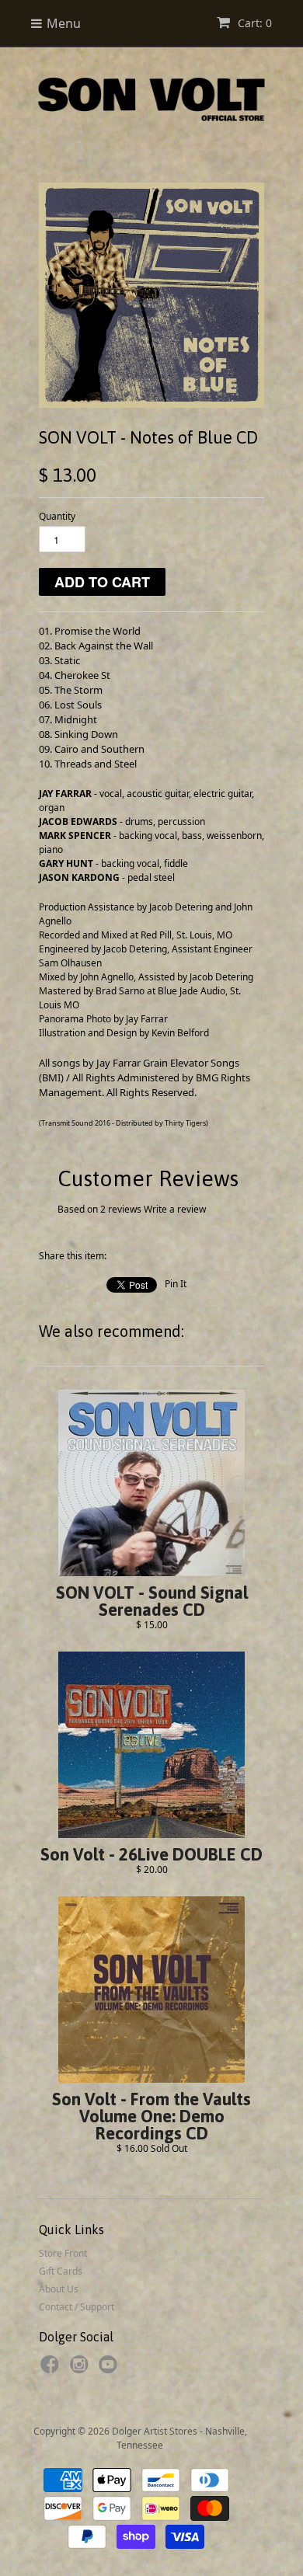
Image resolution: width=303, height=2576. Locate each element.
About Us (59, 2289)
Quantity (57, 516)
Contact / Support (77, 2307)
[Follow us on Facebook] (52, 2369)
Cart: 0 (253, 23)
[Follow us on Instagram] (82, 2369)
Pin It (176, 1284)
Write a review (175, 1209)
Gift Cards (61, 2271)
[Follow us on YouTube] (110, 2369)
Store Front (63, 2253)
